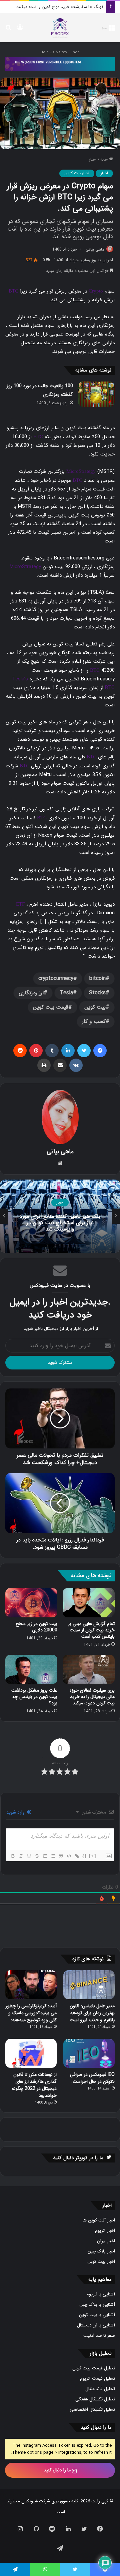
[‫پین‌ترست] (36, 1051)
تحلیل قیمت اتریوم (97, 2379)
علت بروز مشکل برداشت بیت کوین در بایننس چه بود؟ (34, 1697)
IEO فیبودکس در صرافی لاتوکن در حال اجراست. (92, 2078)
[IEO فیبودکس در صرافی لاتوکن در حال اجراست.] (89, 2053)
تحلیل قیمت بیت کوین (94, 2368)
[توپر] (13, 1856)
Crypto (96, 291)
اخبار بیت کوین (77, 173)
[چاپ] (44, 1065)
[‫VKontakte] (76, 1065)
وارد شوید (16, 1812)
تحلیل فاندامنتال (100, 2389)
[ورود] (20, 30)
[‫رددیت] (20, 1051)
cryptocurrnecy (56, 978)
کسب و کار (94, 1021)
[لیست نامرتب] (53, 1856)
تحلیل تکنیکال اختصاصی (92, 2410)
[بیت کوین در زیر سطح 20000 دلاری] (31, 1603)
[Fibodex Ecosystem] (60, 63)
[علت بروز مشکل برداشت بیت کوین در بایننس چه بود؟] (31, 1669)
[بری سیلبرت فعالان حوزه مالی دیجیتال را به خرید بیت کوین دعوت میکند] (89, 1669)
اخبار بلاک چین (101, 2251)
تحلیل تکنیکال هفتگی (95, 2399)
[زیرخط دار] (29, 1856)
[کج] (21, 1856)
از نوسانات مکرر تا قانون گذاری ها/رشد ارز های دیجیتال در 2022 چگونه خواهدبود (34, 2085)
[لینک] (77, 1856)
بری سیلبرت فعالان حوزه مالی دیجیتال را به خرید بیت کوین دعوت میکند (92, 1697)
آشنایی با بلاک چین (97, 2305)
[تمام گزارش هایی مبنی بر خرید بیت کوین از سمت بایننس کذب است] (89, 1603)
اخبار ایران (106, 2241)
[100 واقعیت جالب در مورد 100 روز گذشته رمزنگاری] (96, 394)
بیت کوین (95, 1007)
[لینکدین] (68, 1051)
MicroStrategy (81, 471)
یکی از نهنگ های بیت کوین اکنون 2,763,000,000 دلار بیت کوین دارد (60, 1223)
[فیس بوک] (100, 1051)
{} (85, 1856)
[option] (60, 1216)
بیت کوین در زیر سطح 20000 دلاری (36, 1627)
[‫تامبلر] (52, 1051)
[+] (93, 1856)
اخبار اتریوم (105, 2231)
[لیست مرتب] (45, 1856)
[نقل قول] (61, 1856)
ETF (20, 904)
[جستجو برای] (8, 30)
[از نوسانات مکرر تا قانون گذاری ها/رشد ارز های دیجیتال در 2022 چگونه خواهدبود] (31, 2053)
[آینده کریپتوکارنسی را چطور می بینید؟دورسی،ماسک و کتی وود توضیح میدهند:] (31, 1985)
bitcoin (97, 978)
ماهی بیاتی (95, 249)
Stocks (97, 993)
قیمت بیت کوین (51, 1007)
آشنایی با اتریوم (101, 2294)
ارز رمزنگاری (31, 993)
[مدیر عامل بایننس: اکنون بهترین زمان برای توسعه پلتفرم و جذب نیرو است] (89, 1985)
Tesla (66, 993)
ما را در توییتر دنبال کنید (78, 2158)
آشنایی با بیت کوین (97, 2315)
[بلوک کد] (69, 1856)
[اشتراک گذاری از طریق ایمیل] (60, 1065)
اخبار (93, 159)
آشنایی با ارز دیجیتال (96, 2325)
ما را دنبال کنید (58, 2470)
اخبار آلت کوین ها (99, 2220)
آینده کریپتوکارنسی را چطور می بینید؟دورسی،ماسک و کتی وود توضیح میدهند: (31, 2013)
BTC (13, 291)
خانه (105, 159)
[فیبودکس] (60, 28)
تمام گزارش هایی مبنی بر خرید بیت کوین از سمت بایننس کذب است (91, 1630)
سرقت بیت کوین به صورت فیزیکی (72, 7)
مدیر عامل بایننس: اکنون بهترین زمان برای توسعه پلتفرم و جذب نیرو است (92, 2013)
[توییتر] (84, 1051)
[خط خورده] (37, 1856)
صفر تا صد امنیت (99, 2336)
